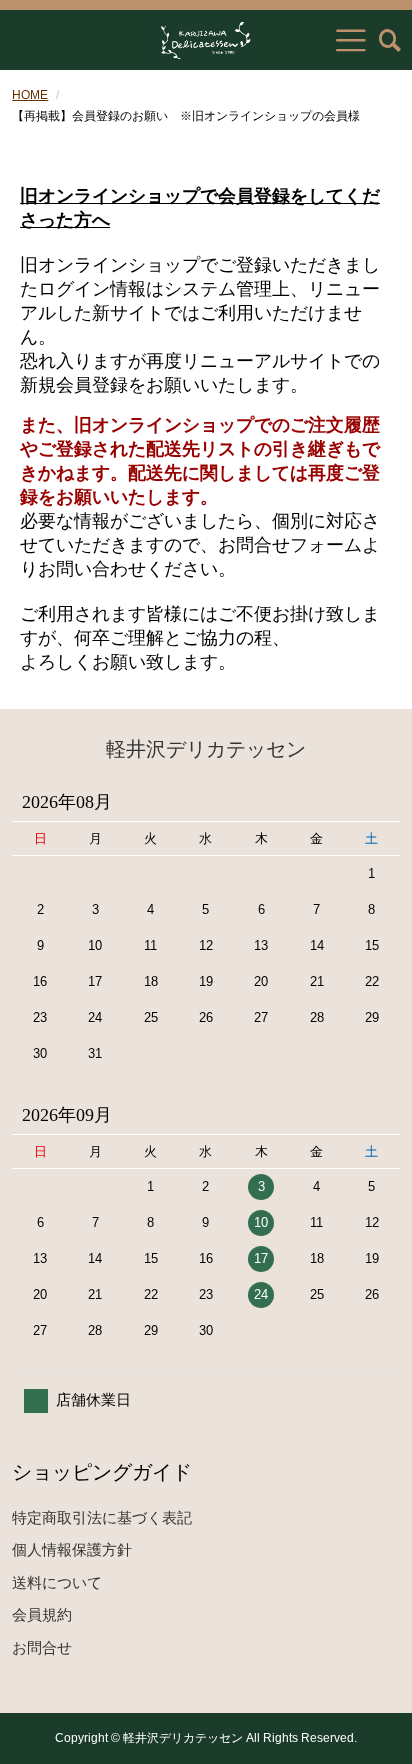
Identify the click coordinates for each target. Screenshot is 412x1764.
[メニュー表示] (351, 40)
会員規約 (42, 1614)
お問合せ (42, 1647)
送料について (57, 1582)
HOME (30, 95)
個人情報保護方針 (72, 1549)
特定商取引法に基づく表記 (102, 1517)
